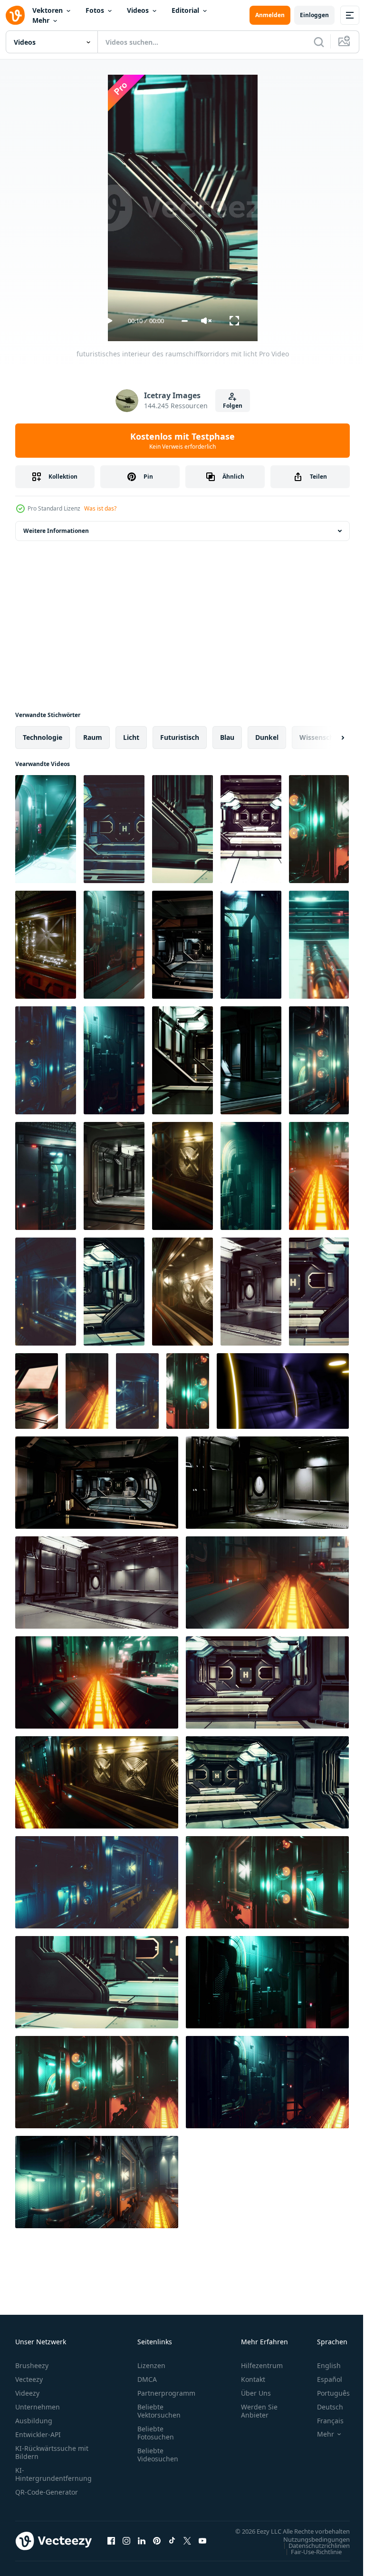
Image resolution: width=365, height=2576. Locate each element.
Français (323, 2421)
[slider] (185, 321)
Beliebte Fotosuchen (156, 2433)
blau (227, 737)
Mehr (41, 20)
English (322, 2365)
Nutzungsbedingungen (309, 2548)
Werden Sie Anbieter (259, 2411)
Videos (138, 10)
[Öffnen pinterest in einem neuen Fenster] (157, 2546)
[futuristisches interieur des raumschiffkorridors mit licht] (46, 829)
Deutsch (323, 2407)
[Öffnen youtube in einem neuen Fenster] (202, 2546)
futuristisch (180, 737)
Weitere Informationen (56, 531)
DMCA (147, 2379)
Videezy (27, 2393)
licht (131, 737)
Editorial (185, 10)
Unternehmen (38, 2407)
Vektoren (48, 10)
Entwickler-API (38, 2434)
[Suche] (319, 42)
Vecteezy (29, 2379)
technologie (43, 737)
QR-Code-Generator (47, 2492)
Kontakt (253, 2379)
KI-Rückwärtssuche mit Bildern (52, 2452)
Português (326, 2393)
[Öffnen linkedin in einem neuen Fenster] (142, 2546)
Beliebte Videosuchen (158, 2455)
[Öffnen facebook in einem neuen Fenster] (111, 2546)
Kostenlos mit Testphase (182, 441)
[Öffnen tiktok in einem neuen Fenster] (172, 2546)
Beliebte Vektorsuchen (159, 2411)
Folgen (233, 406)
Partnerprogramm (166, 2393)
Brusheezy (32, 2365)
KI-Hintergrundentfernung (53, 2474)
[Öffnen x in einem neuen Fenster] (187, 2546)
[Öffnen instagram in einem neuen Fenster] (126, 2546)
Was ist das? (100, 508)
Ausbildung (34, 2421)
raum (93, 737)
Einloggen (314, 15)
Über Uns (256, 2393)
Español (322, 2379)
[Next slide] (327, 737)
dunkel (267, 737)
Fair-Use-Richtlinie (309, 2561)
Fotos (95, 10)
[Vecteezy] (15, 15)
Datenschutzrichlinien (312, 2555)
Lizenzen (151, 2365)
